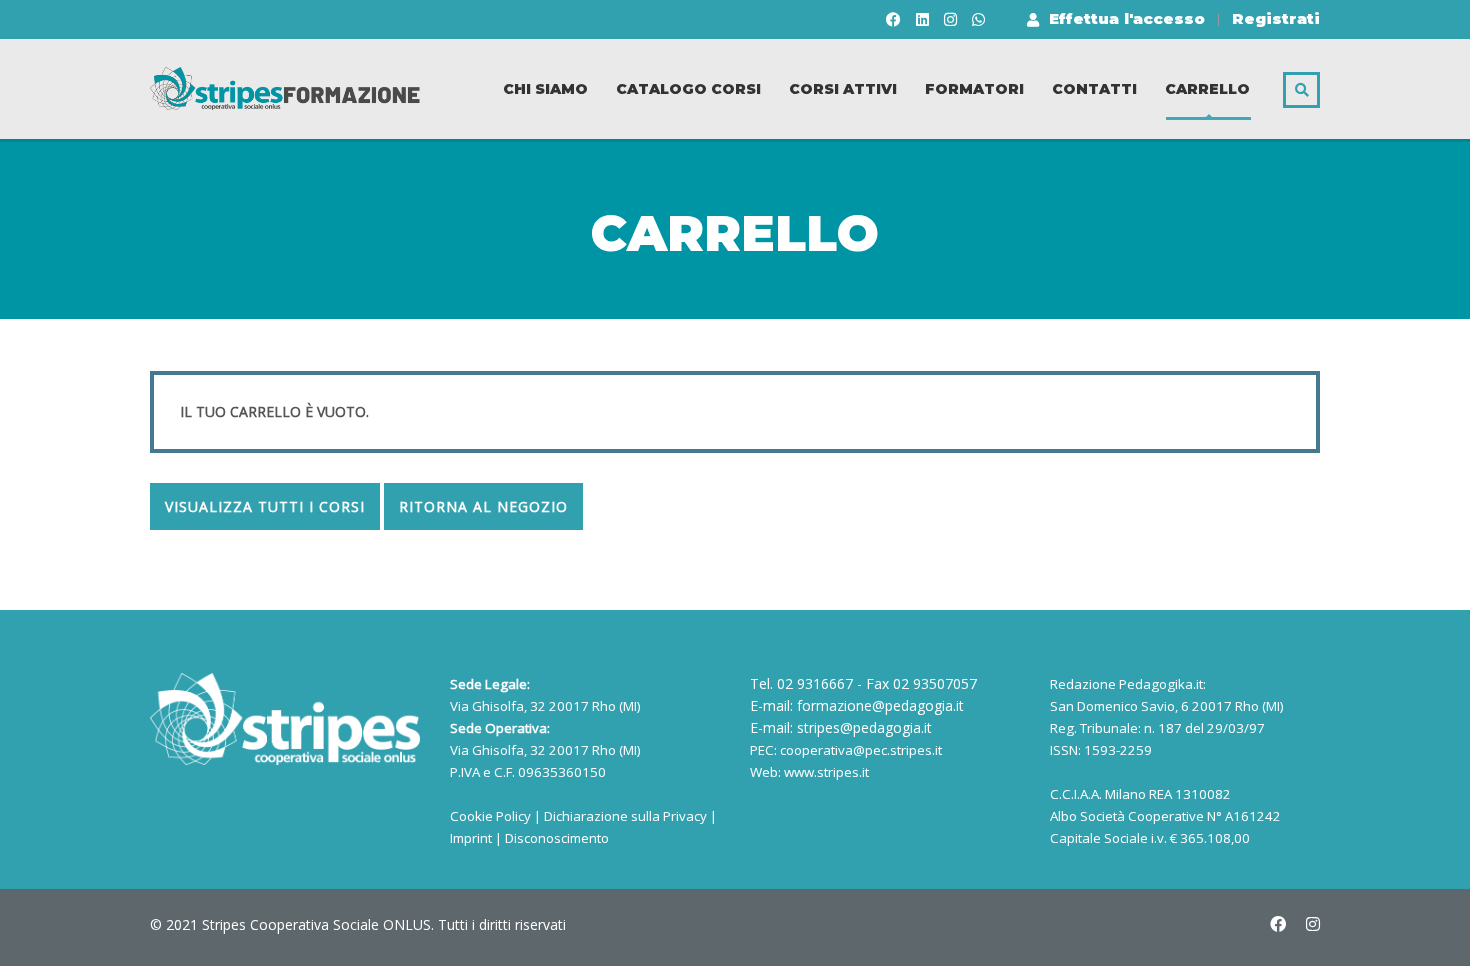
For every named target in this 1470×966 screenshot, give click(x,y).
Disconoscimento (557, 838)
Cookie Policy (490, 816)
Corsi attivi (843, 89)
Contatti (1094, 89)
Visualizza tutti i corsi (265, 506)
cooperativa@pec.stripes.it (861, 750)
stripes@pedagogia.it (864, 727)
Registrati (1276, 18)
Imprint (471, 838)
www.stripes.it (826, 772)
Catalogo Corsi (688, 89)
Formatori (974, 89)
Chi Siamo (545, 89)
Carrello (1207, 89)
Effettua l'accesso (1127, 18)
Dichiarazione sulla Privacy (625, 816)
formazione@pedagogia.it (880, 705)
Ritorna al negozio (483, 506)
